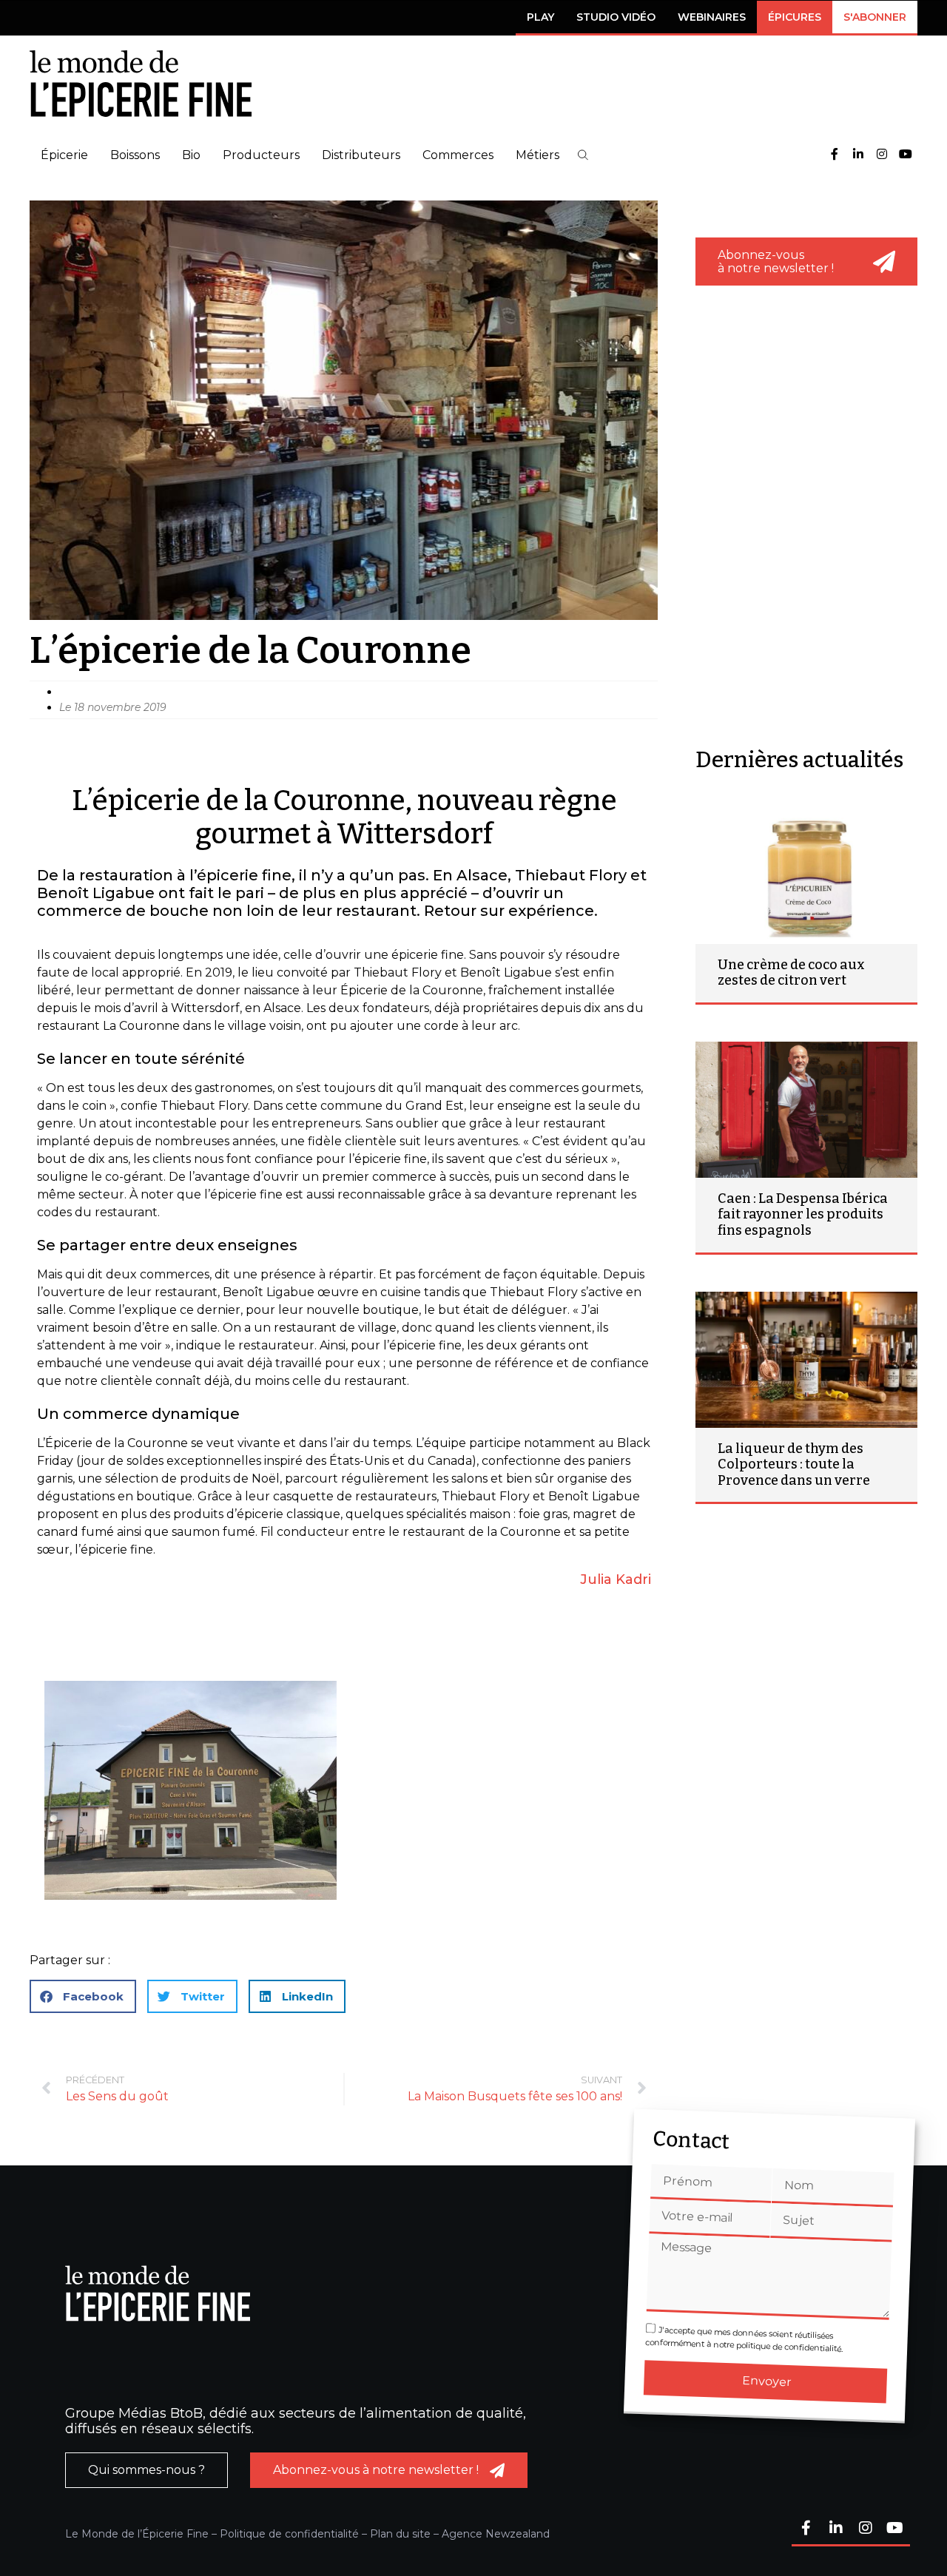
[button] (583, 155)
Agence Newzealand (496, 2534)
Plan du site (400, 2534)
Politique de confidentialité (289, 2534)
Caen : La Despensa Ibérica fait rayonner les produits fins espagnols (803, 1214)
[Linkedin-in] (858, 155)
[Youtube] (906, 155)
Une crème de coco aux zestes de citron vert (791, 973)
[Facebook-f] (835, 155)
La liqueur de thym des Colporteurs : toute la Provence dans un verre (794, 1464)
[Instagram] (882, 155)
